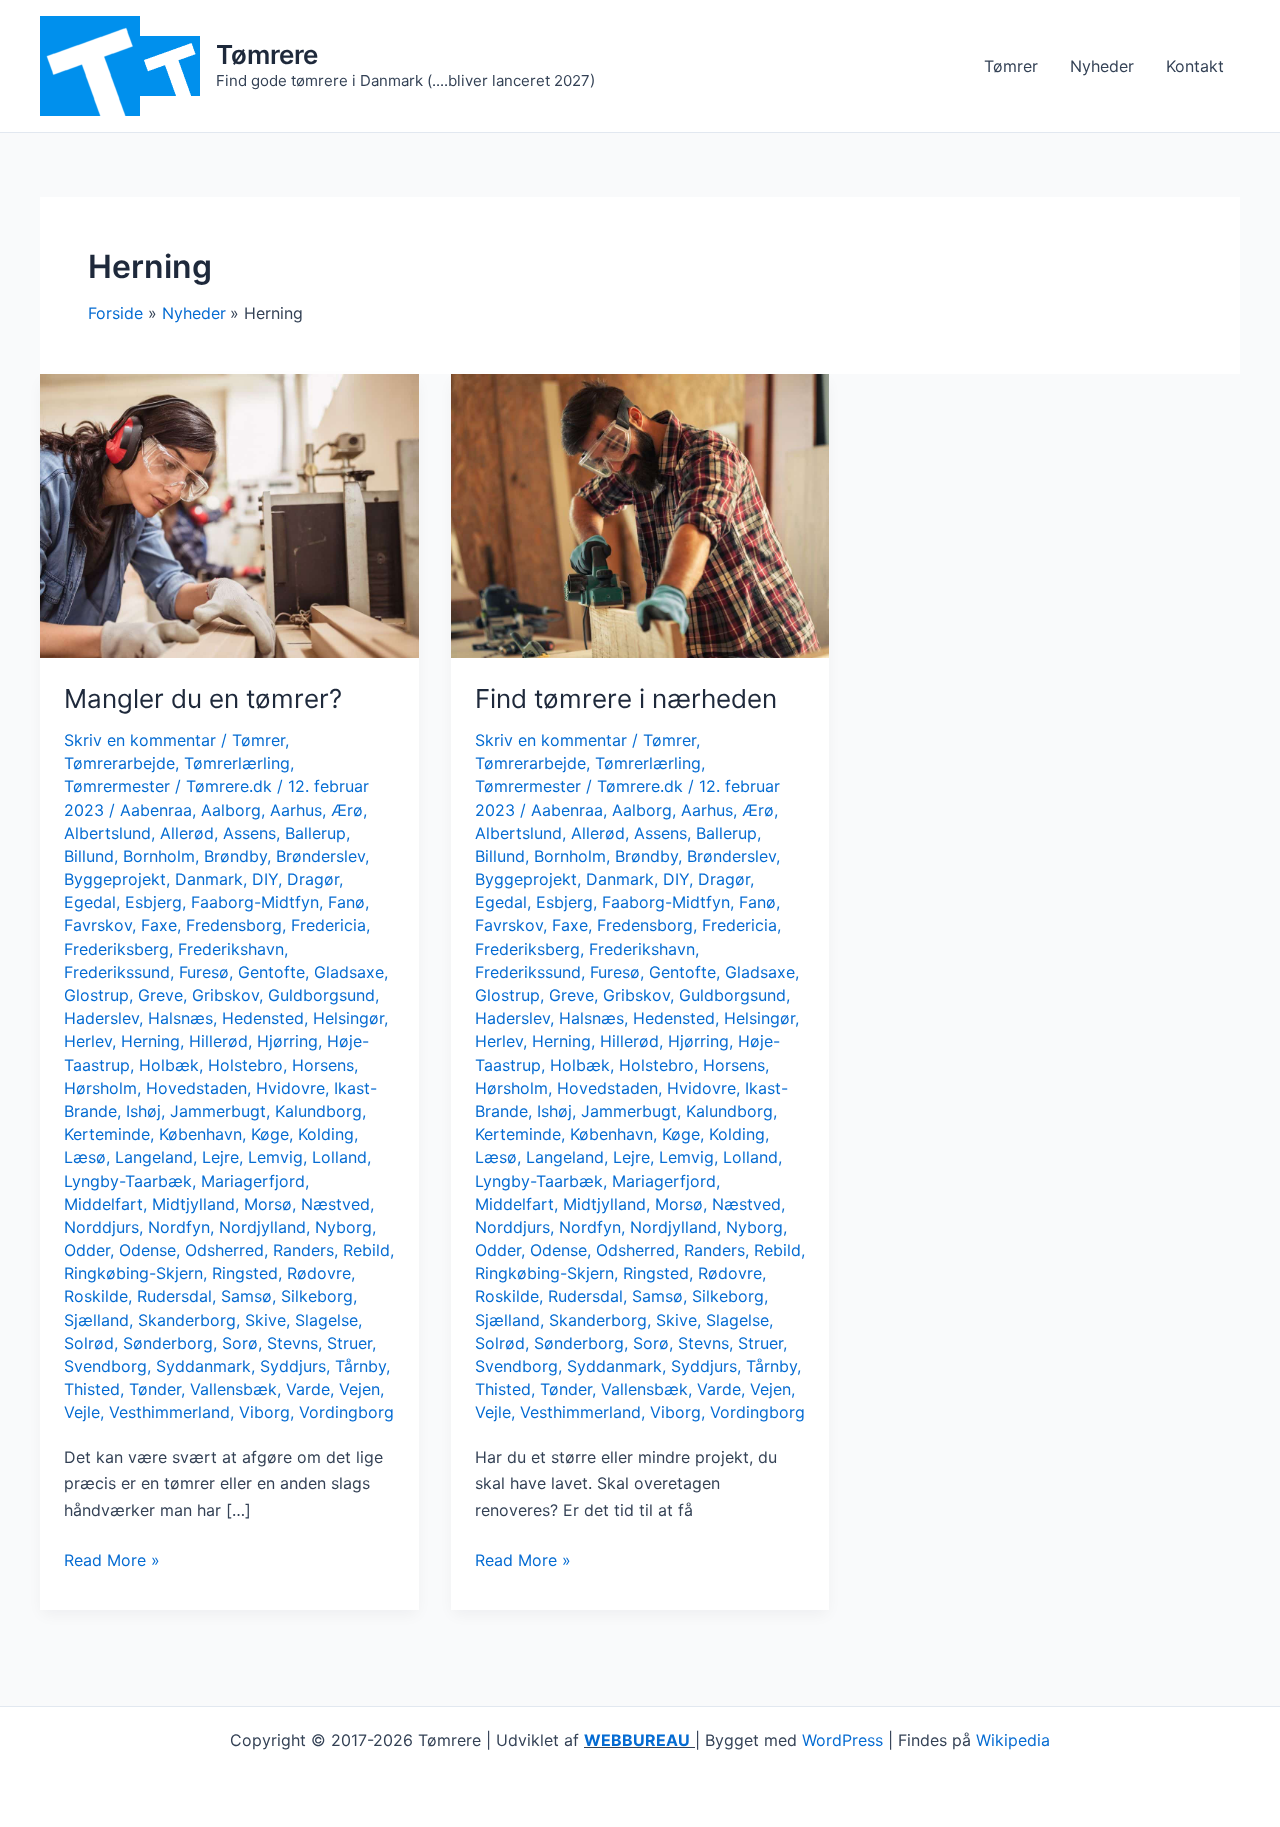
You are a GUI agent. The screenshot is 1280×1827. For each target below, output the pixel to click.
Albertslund (107, 833)
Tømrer (1011, 66)
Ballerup (315, 833)
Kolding (326, 1134)
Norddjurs (101, 1227)
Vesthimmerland (169, 1412)
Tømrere (267, 54)
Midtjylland (193, 1204)
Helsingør (348, 1018)
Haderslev (101, 1018)
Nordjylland (262, 1227)
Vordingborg (346, 1412)
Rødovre (319, 1273)
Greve (160, 995)
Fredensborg (234, 925)
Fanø (346, 902)
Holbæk (169, 1065)
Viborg (264, 1412)
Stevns (292, 1343)
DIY (265, 879)
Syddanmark (203, 1366)
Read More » (112, 1561)
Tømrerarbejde (119, 763)
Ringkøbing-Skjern (133, 1273)
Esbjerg (153, 902)
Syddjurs (293, 1366)
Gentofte (271, 972)
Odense (147, 1250)
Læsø (85, 1157)
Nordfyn (179, 1227)
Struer (349, 1343)
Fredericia (328, 925)
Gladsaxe (349, 972)
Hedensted (263, 1018)
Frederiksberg (116, 949)
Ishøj (143, 1111)
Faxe (159, 925)
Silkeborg (317, 1296)
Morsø (268, 1204)
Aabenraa (156, 810)
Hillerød (218, 1041)
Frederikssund (117, 972)
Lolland (339, 1157)
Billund (89, 856)
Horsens (323, 1065)
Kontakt (1195, 66)
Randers (303, 1250)
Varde (308, 1389)
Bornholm (159, 856)
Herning (150, 1041)
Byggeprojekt (115, 879)
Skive (265, 1320)
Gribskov (225, 995)
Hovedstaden (196, 1088)
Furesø (204, 972)
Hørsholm (100, 1088)
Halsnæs (180, 1018)
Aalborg (231, 810)
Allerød (187, 833)
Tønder (155, 1389)
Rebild (366, 1250)
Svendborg (105, 1366)
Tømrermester (117, 786)
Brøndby (235, 856)
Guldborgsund (321, 995)
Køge (270, 1134)
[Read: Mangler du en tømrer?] (229, 515)
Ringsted (245, 1273)
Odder (87, 1250)
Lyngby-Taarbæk (128, 1181)
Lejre (220, 1157)
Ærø (347, 810)
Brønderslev (320, 856)
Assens (249, 833)
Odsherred (224, 1250)
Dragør (313, 879)
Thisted (92, 1389)
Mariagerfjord (253, 1181)
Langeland (154, 1157)
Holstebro (245, 1065)
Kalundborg (318, 1111)
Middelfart (103, 1204)
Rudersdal (174, 1296)
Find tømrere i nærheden (626, 698)
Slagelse (326, 1320)
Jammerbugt (218, 1111)
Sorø (240, 1343)
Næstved (335, 1204)
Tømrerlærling (237, 763)
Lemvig (275, 1157)
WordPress (842, 1740)
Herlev (88, 1041)
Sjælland (96, 1320)
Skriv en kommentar (140, 740)
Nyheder (1102, 66)
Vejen (359, 1389)
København (200, 1134)
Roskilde (96, 1296)
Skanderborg (187, 1320)
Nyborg (343, 1227)
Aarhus (296, 810)
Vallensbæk (233, 1389)
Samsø (246, 1296)
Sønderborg (168, 1343)
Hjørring (287, 1041)
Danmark (209, 879)
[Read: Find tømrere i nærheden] (640, 515)
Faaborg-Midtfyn (255, 902)
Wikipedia (1013, 1740)
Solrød (89, 1343)
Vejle (82, 1412)
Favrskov (98, 925)
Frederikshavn (231, 949)
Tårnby (360, 1366)
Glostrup (96, 995)
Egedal (90, 902)
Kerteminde (107, 1134)
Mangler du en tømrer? (203, 698)
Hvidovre (290, 1088)
